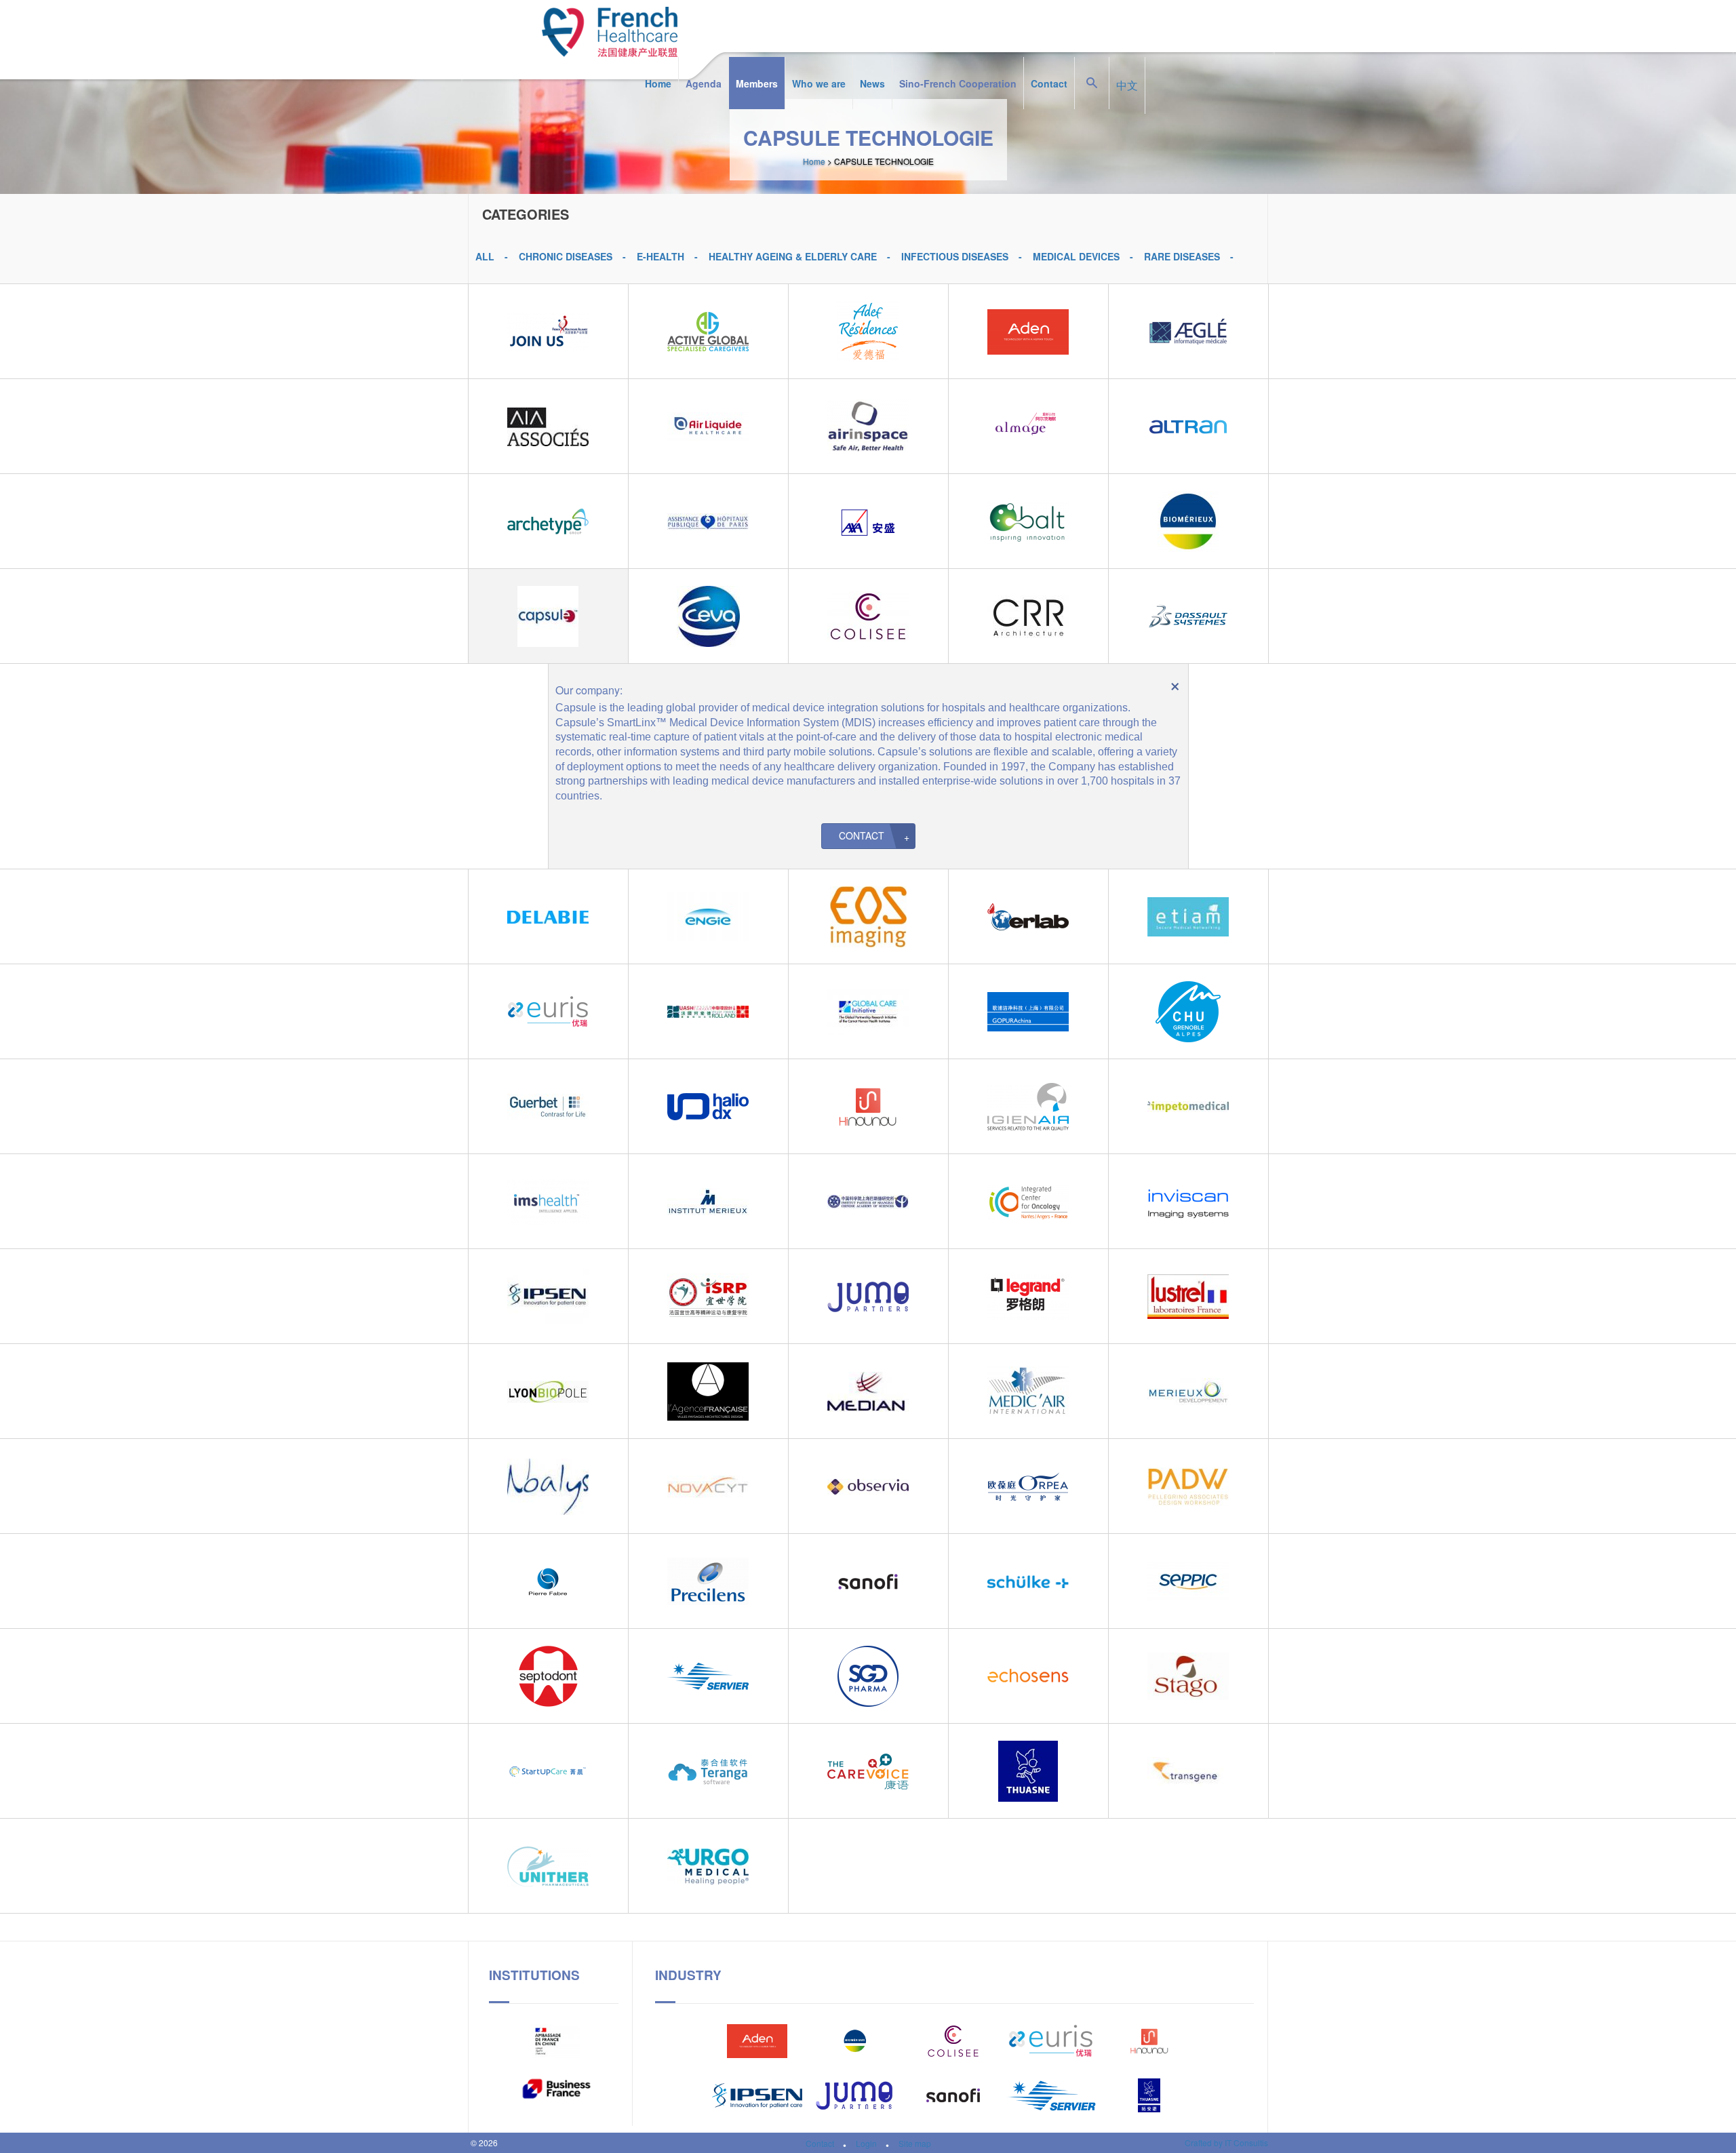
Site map (915, 2143)
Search (1092, 57)
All (485, 256)
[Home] (610, 28)
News (872, 83)
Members (757, 83)
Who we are (819, 83)
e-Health (660, 256)
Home (658, 83)
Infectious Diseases (955, 256)
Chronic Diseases (566, 256)
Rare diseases (1182, 256)
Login (866, 2143)
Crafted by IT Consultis (1226, 2143)
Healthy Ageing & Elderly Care (793, 256)
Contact (1049, 83)
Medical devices (1076, 256)
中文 (1127, 85)
